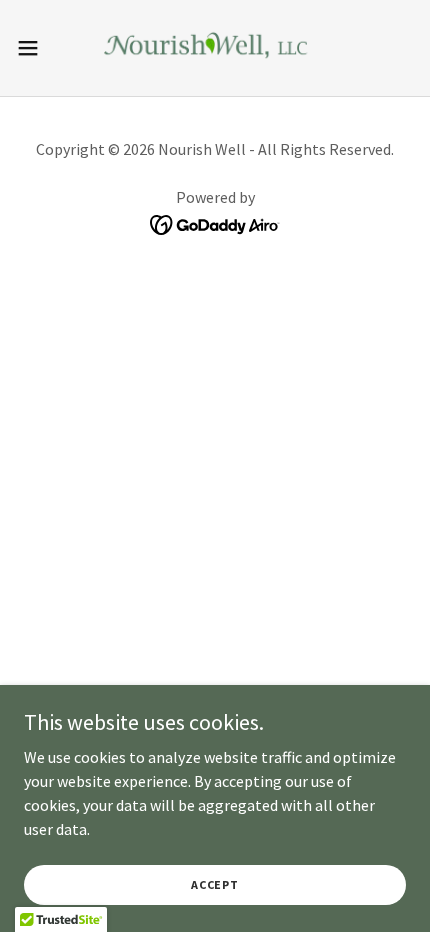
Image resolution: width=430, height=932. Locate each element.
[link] (215, 48)
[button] (39, 48)
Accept (215, 884)
